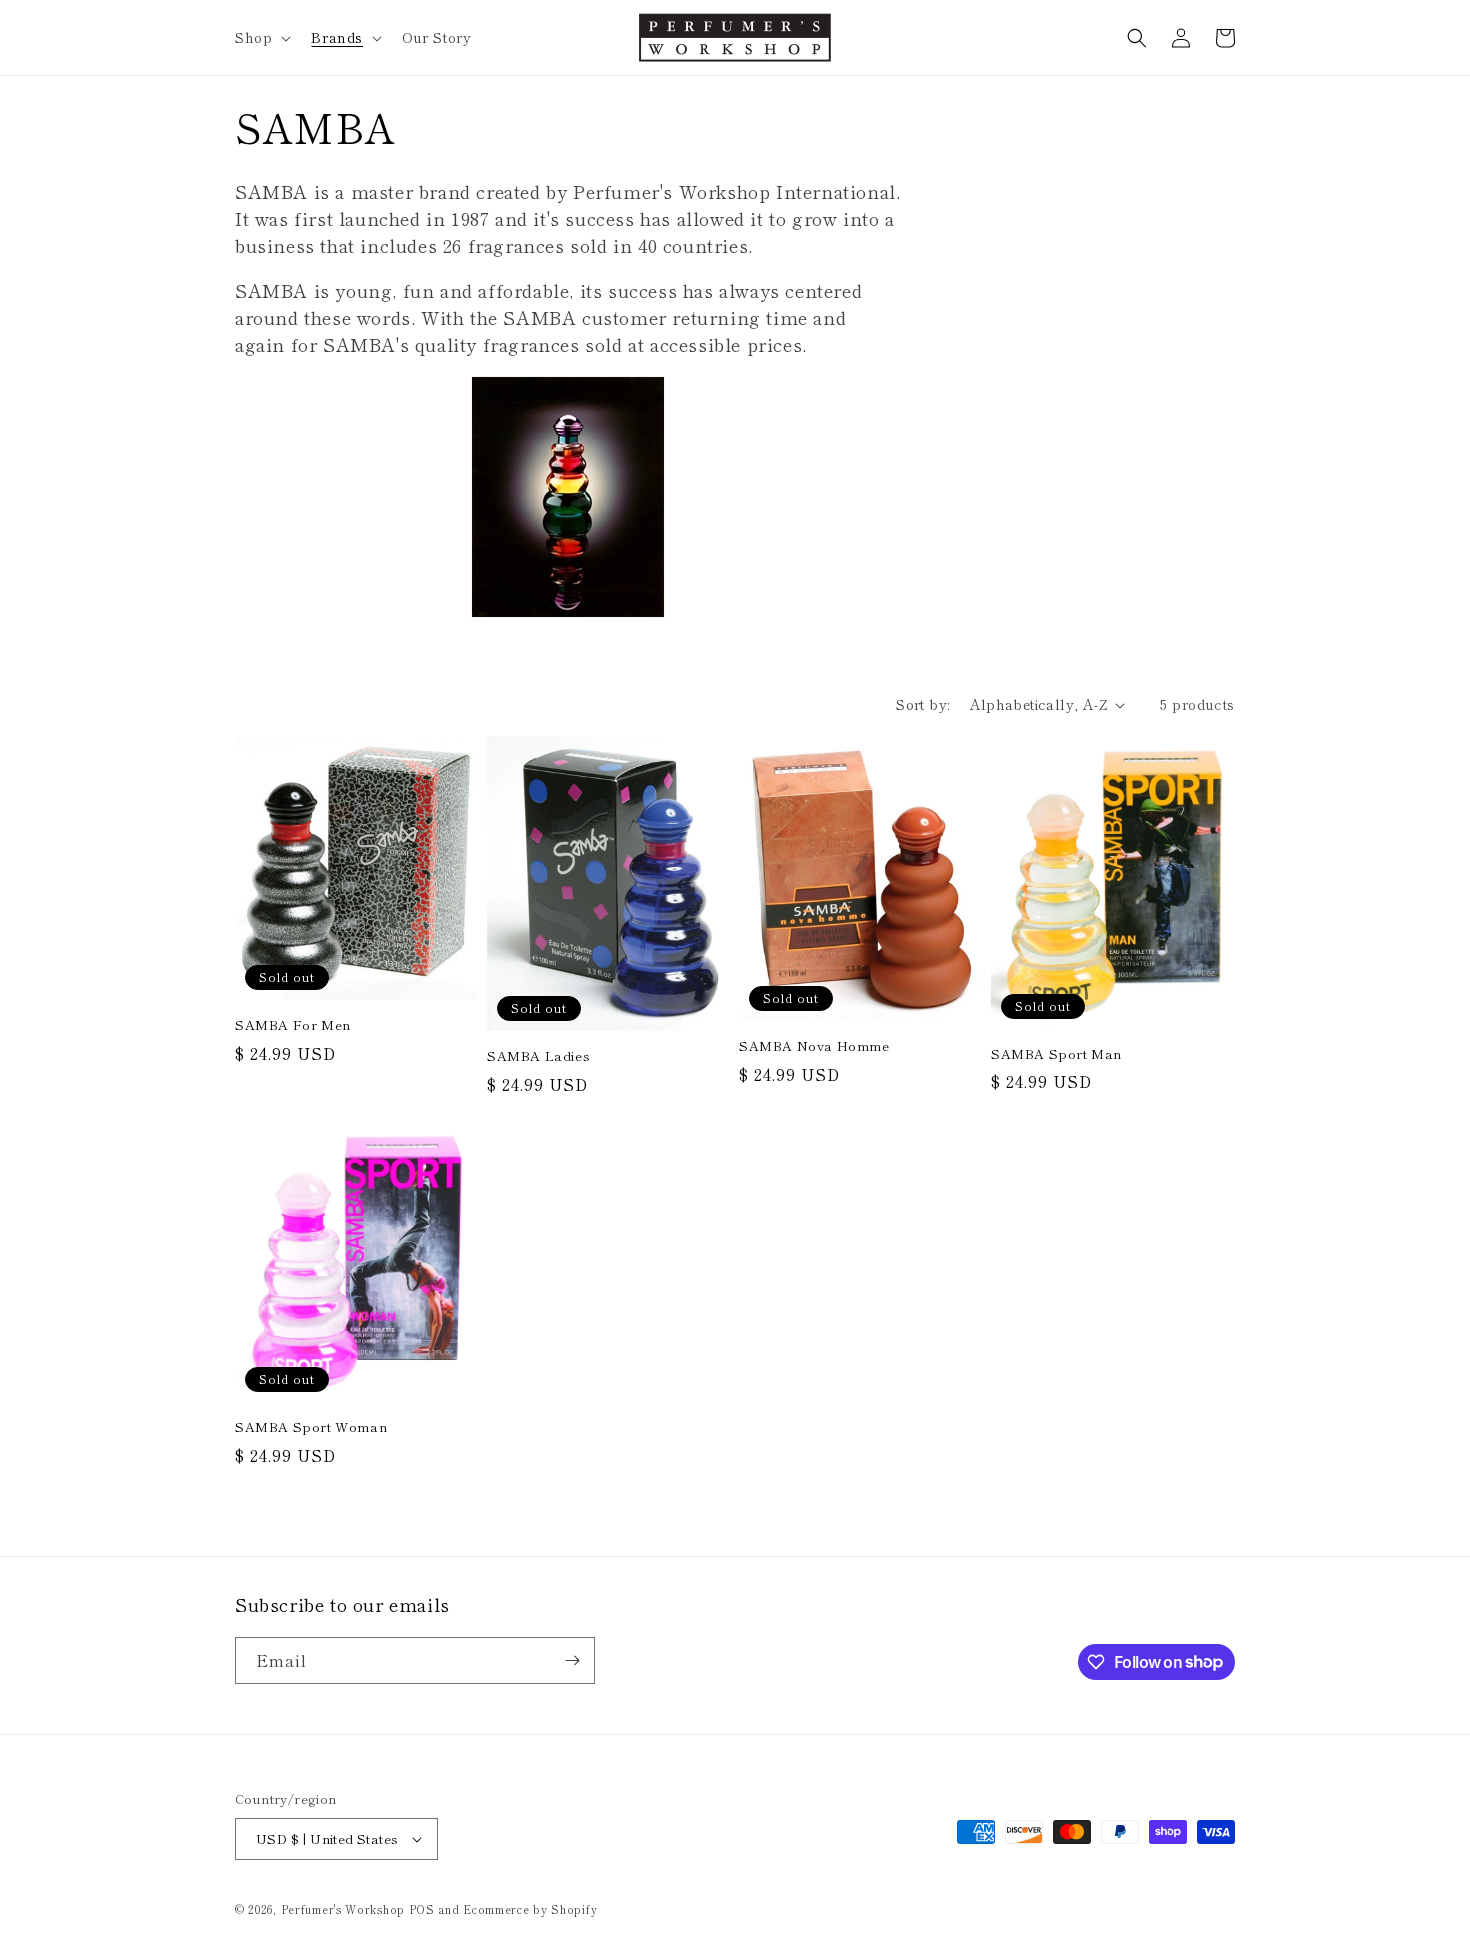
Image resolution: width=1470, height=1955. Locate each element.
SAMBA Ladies (538, 1056)
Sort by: (922, 704)
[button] (261, 37)
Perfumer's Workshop (345, 1909)
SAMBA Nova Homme (814, 1046)
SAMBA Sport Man (1056, 1054)
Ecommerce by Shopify (530, 1909)
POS (422, 1909)
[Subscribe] (572, 1660)
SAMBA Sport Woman (311, 1427)
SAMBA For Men (293, 1025)
